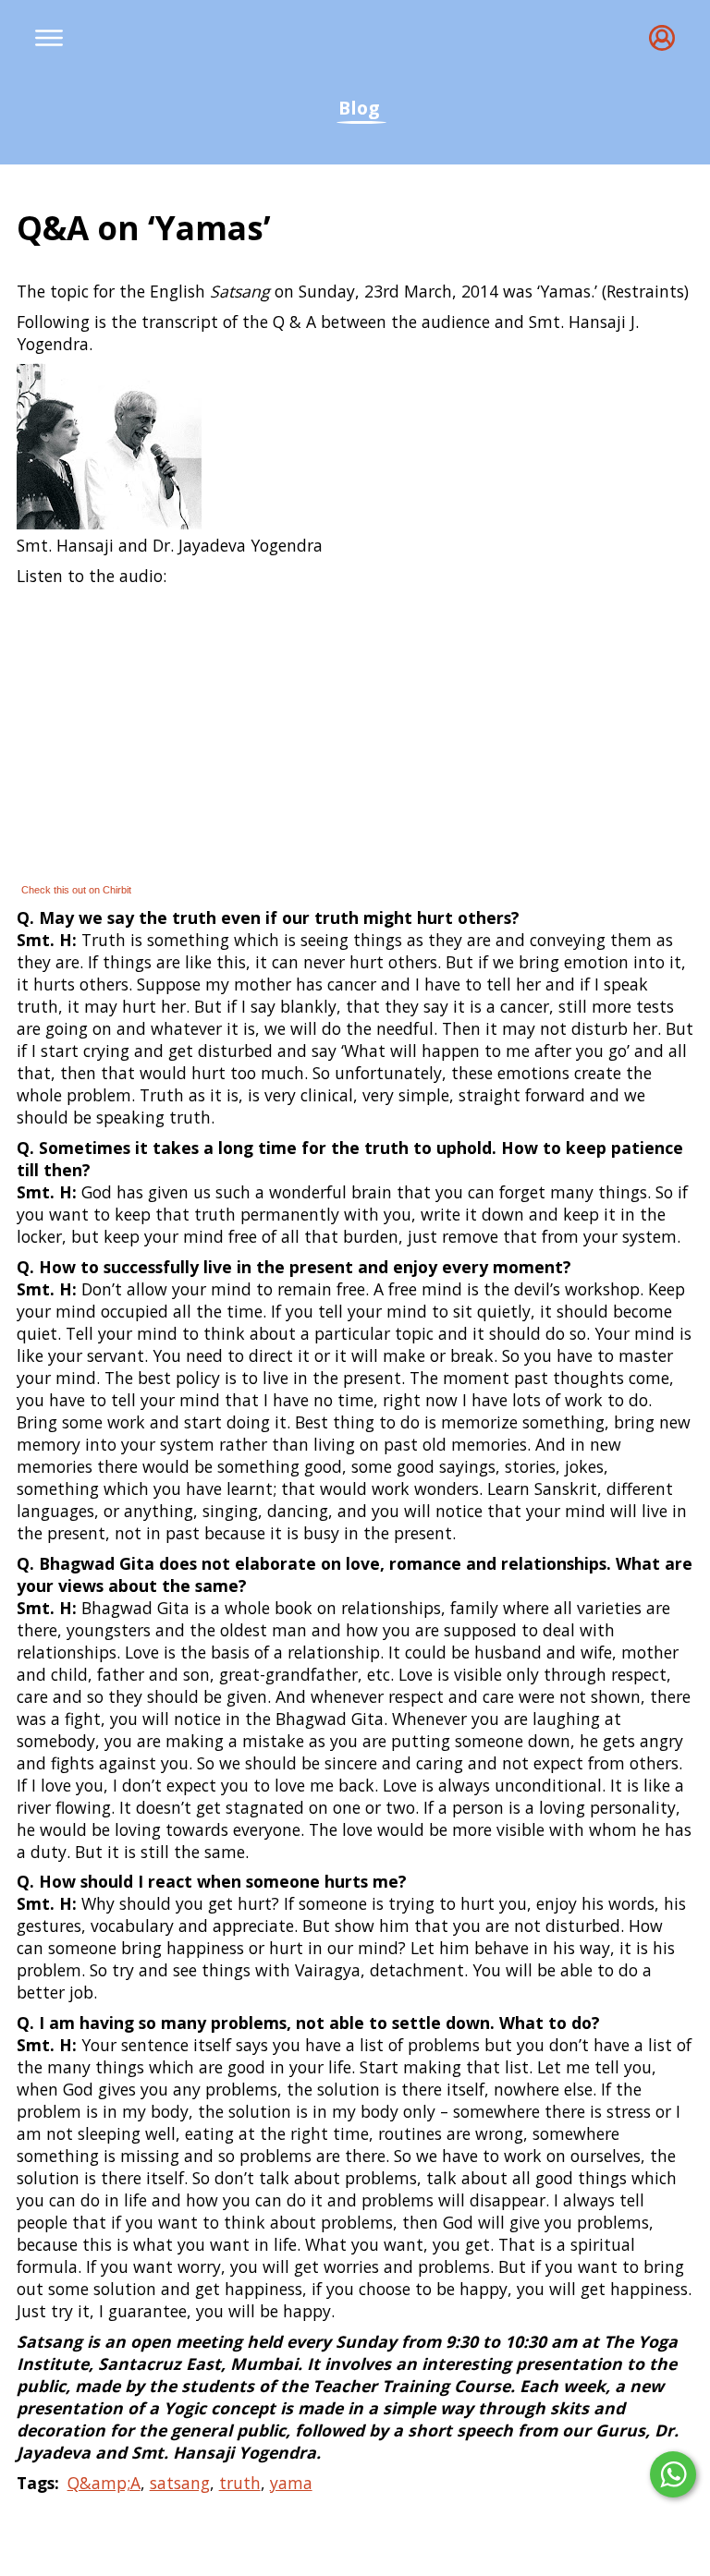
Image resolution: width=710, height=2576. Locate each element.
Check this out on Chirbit (76, 890)
